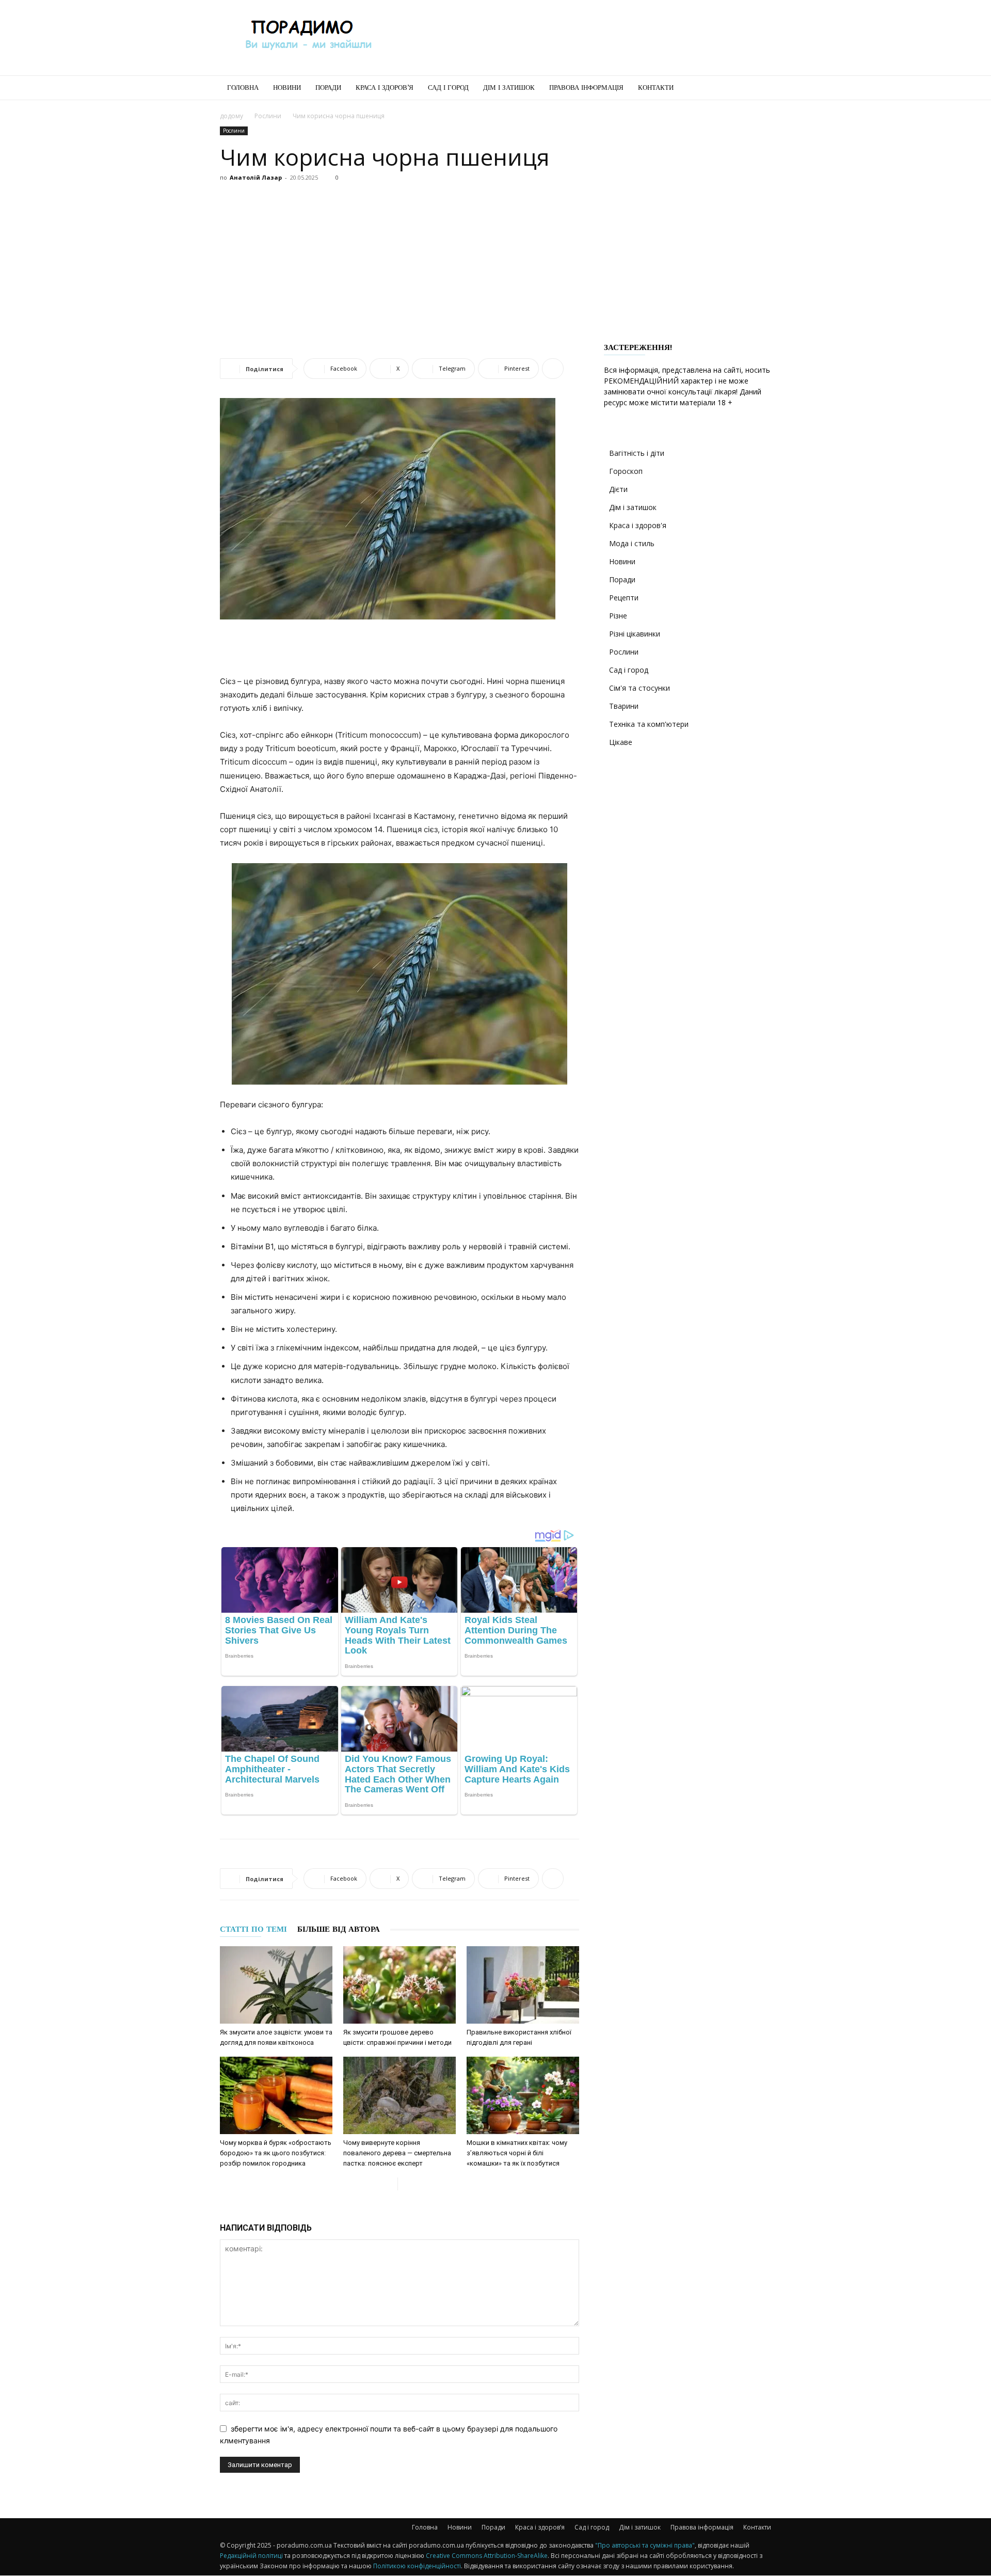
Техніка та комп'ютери (649, 724)
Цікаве (621, 742)
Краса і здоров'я (638, 525)
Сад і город (448, 88)
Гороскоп (626, 471)
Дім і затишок (509, 88)
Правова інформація (586, 88)
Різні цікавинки (635, 634)
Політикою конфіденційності (417, 2566)
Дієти (618, 489)
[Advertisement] (583, 38)
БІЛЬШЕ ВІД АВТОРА (339, 1929)
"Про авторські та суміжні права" (645, 2545)
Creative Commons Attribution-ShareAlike (487, 2556)
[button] (759, 89)
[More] (553, 369)
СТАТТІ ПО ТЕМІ (253, 1929)
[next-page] (406, 2184)
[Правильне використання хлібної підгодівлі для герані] (523, 1985)
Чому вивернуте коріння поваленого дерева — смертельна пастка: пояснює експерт (397, 2153)
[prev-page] (389, 2184)
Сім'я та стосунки (640, 688)
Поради (328, 88)
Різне (618, 616)
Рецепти (624, 598)
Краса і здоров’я (385, 88)
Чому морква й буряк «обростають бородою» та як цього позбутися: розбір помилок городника (276, 2153)
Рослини (268, 116)
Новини (287, 88)
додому (231, 116)
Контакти (656, 88)
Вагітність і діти (637, 453)
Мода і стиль (632, 543)
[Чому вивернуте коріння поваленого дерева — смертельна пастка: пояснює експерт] (399, 2095)
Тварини (624, 706)
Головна (243, 88)
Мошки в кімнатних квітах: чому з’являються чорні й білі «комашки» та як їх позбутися (517, 2153)
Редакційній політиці (251, 2556)
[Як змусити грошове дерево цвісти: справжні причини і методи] (399, 1985)
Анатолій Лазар (256, 177)
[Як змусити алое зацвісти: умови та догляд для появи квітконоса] (276, 1985)
